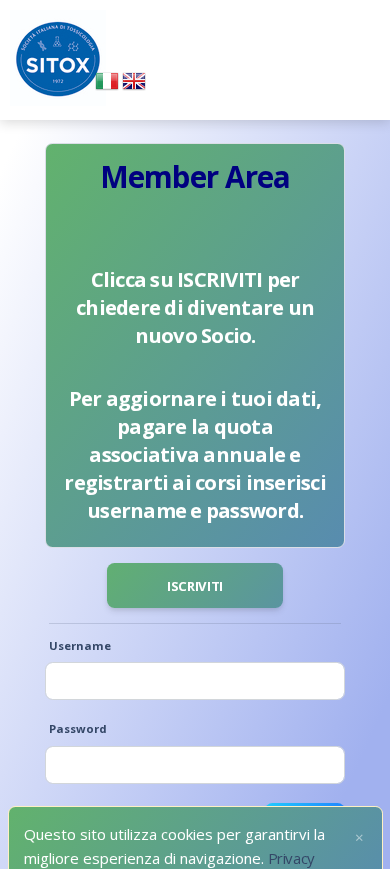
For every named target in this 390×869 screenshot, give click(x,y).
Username (80, 645)
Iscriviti (195, 586)
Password (78, 728)
